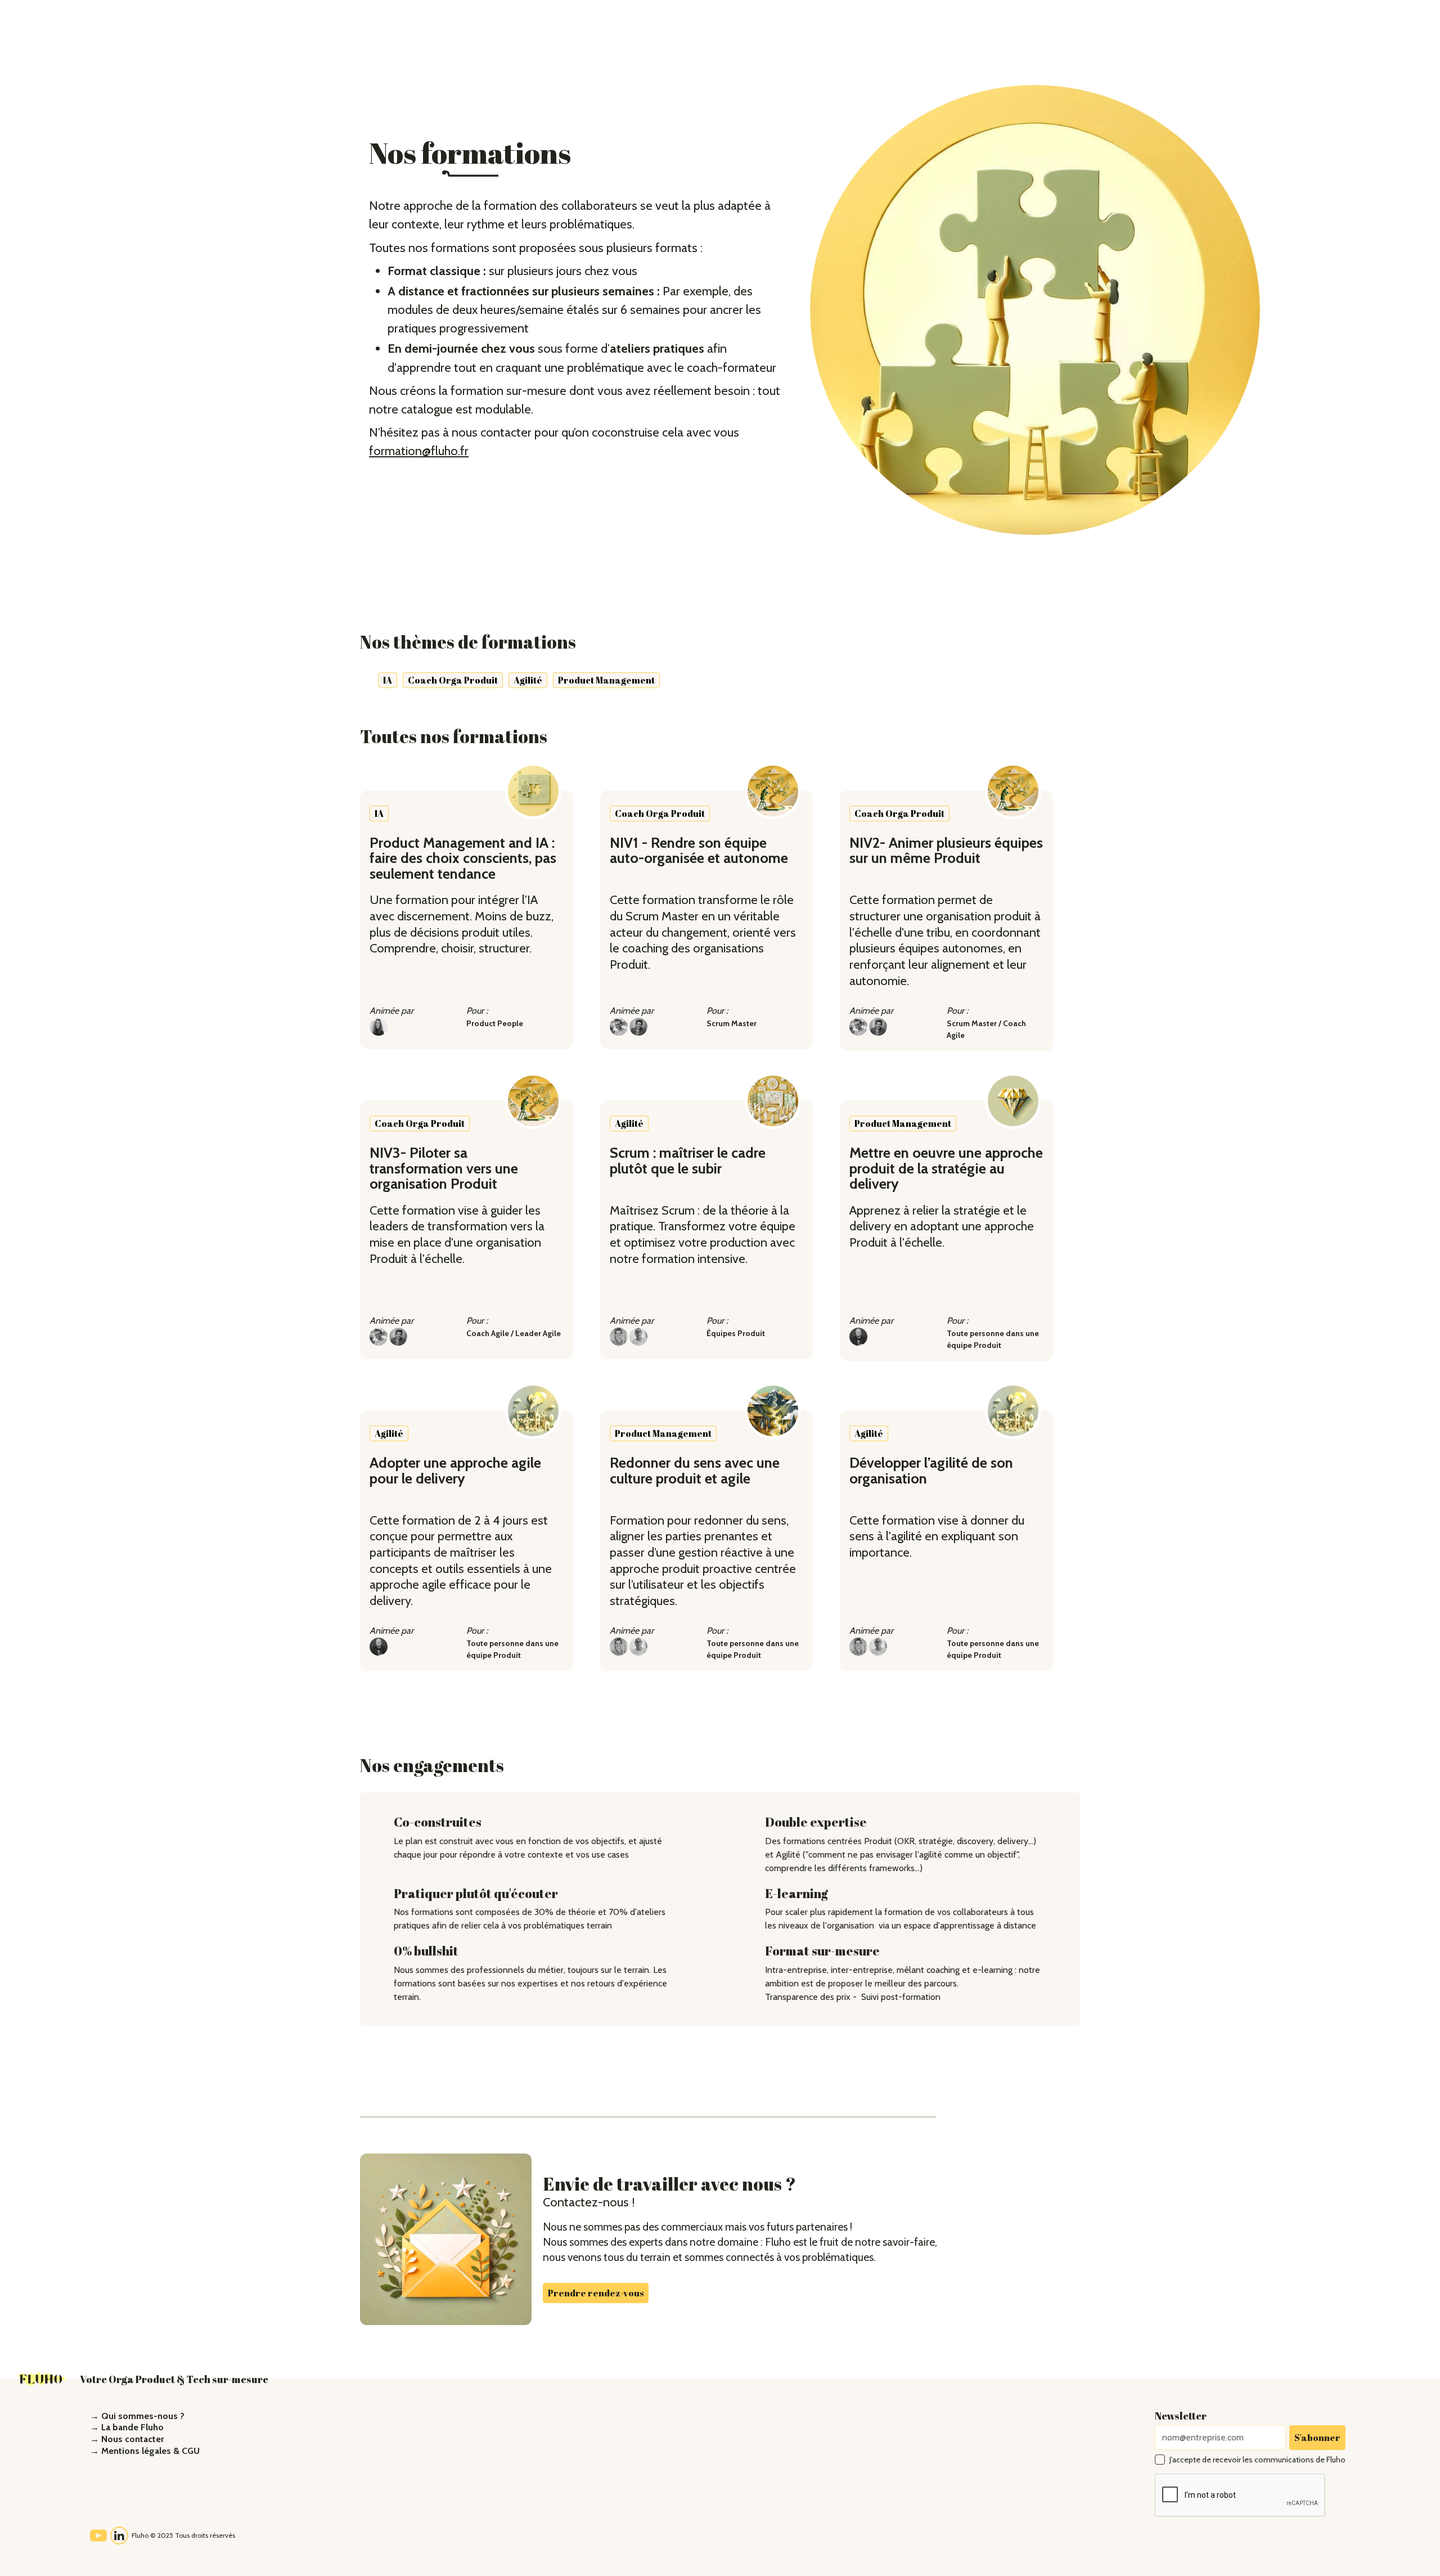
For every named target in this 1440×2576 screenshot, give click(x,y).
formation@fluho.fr (419, 451)
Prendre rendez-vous (596, 2293)
